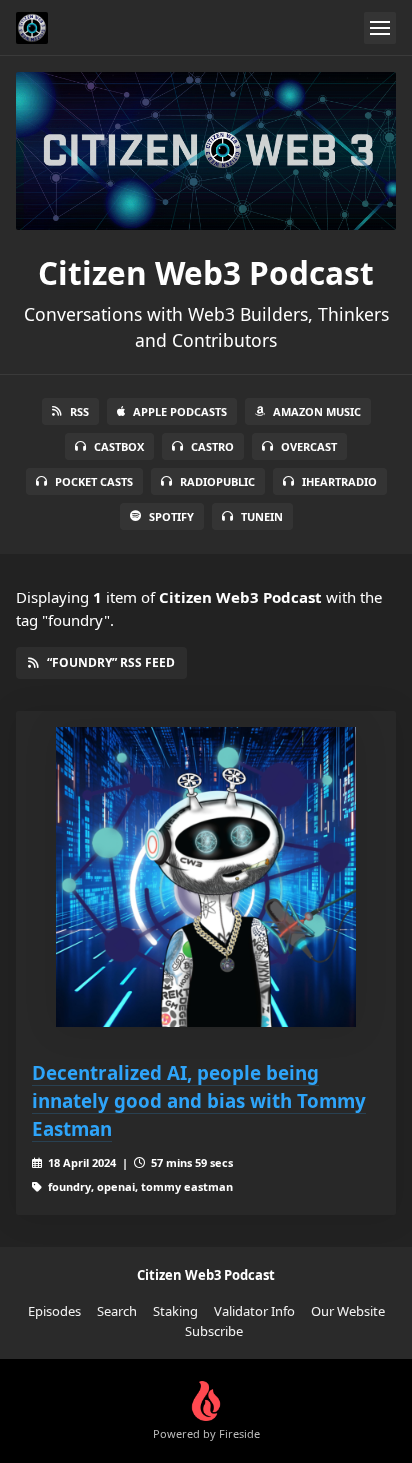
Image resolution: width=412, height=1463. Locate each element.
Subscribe (214, 1331)
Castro (212, 446)
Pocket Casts (94, 481)
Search (117, 1311)
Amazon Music (317, 411)
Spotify (171, 516)
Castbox (119, 446)
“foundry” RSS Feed (111, 662)
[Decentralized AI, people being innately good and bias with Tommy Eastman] (206, 877)
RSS (79, 411)
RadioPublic (217, 481)
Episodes (54, 1311)
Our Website (348, 1311)
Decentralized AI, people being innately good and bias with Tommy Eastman (199, 1100)
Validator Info (254, 1311)
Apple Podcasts (180, 411)
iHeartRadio (339, 481)
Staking (175, 1311)
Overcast (309, 446)
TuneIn (262, 516)
